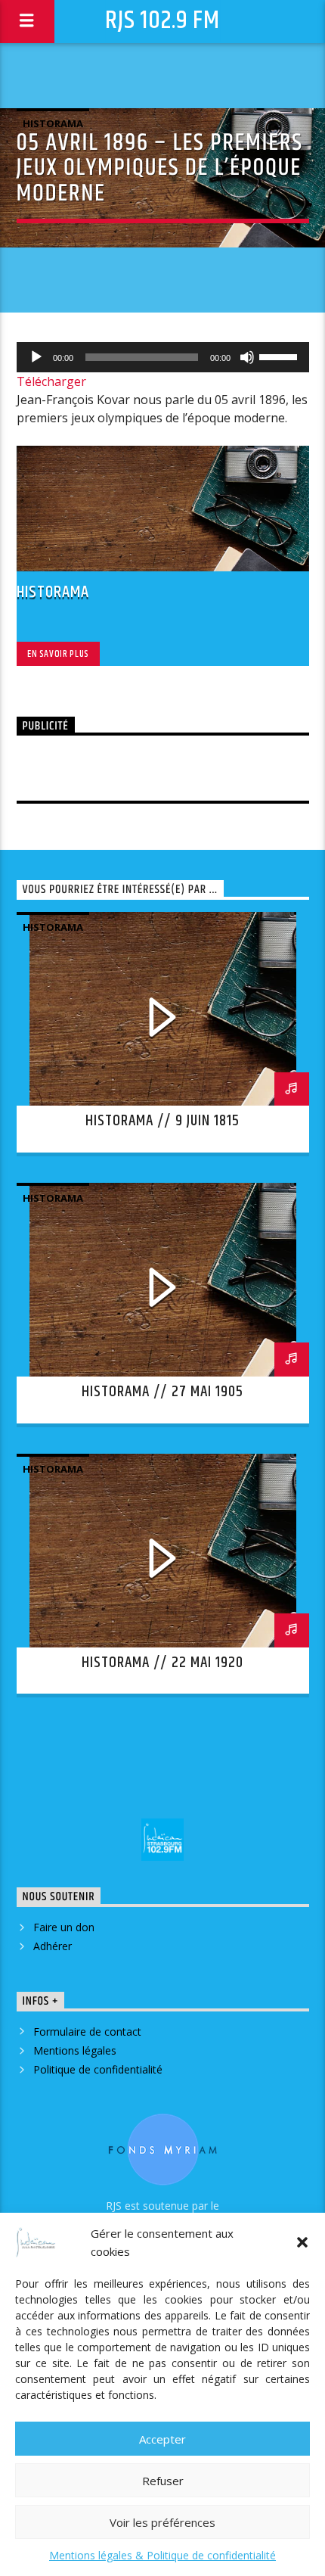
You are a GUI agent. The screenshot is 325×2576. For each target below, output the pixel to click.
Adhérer (53, 1946)
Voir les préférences (162, 2522)
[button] (302, 2242)
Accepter (162, 2439)
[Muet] (247, 357)
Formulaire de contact (87, 2032)
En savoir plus (58, 654)
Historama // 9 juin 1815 (162, 1121)
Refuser (163, 2481)
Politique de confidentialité (98, 2069)
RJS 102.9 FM (162, 21)
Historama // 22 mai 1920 (162, 1663)
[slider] (280, 356)
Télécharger (51, 381)
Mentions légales (75, 2050)
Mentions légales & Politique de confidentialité (162, 2555)
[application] (163, 357)
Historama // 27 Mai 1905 (162, 1392)
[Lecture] (36, 357)
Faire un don (64, 1927)
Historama (53, 123)
